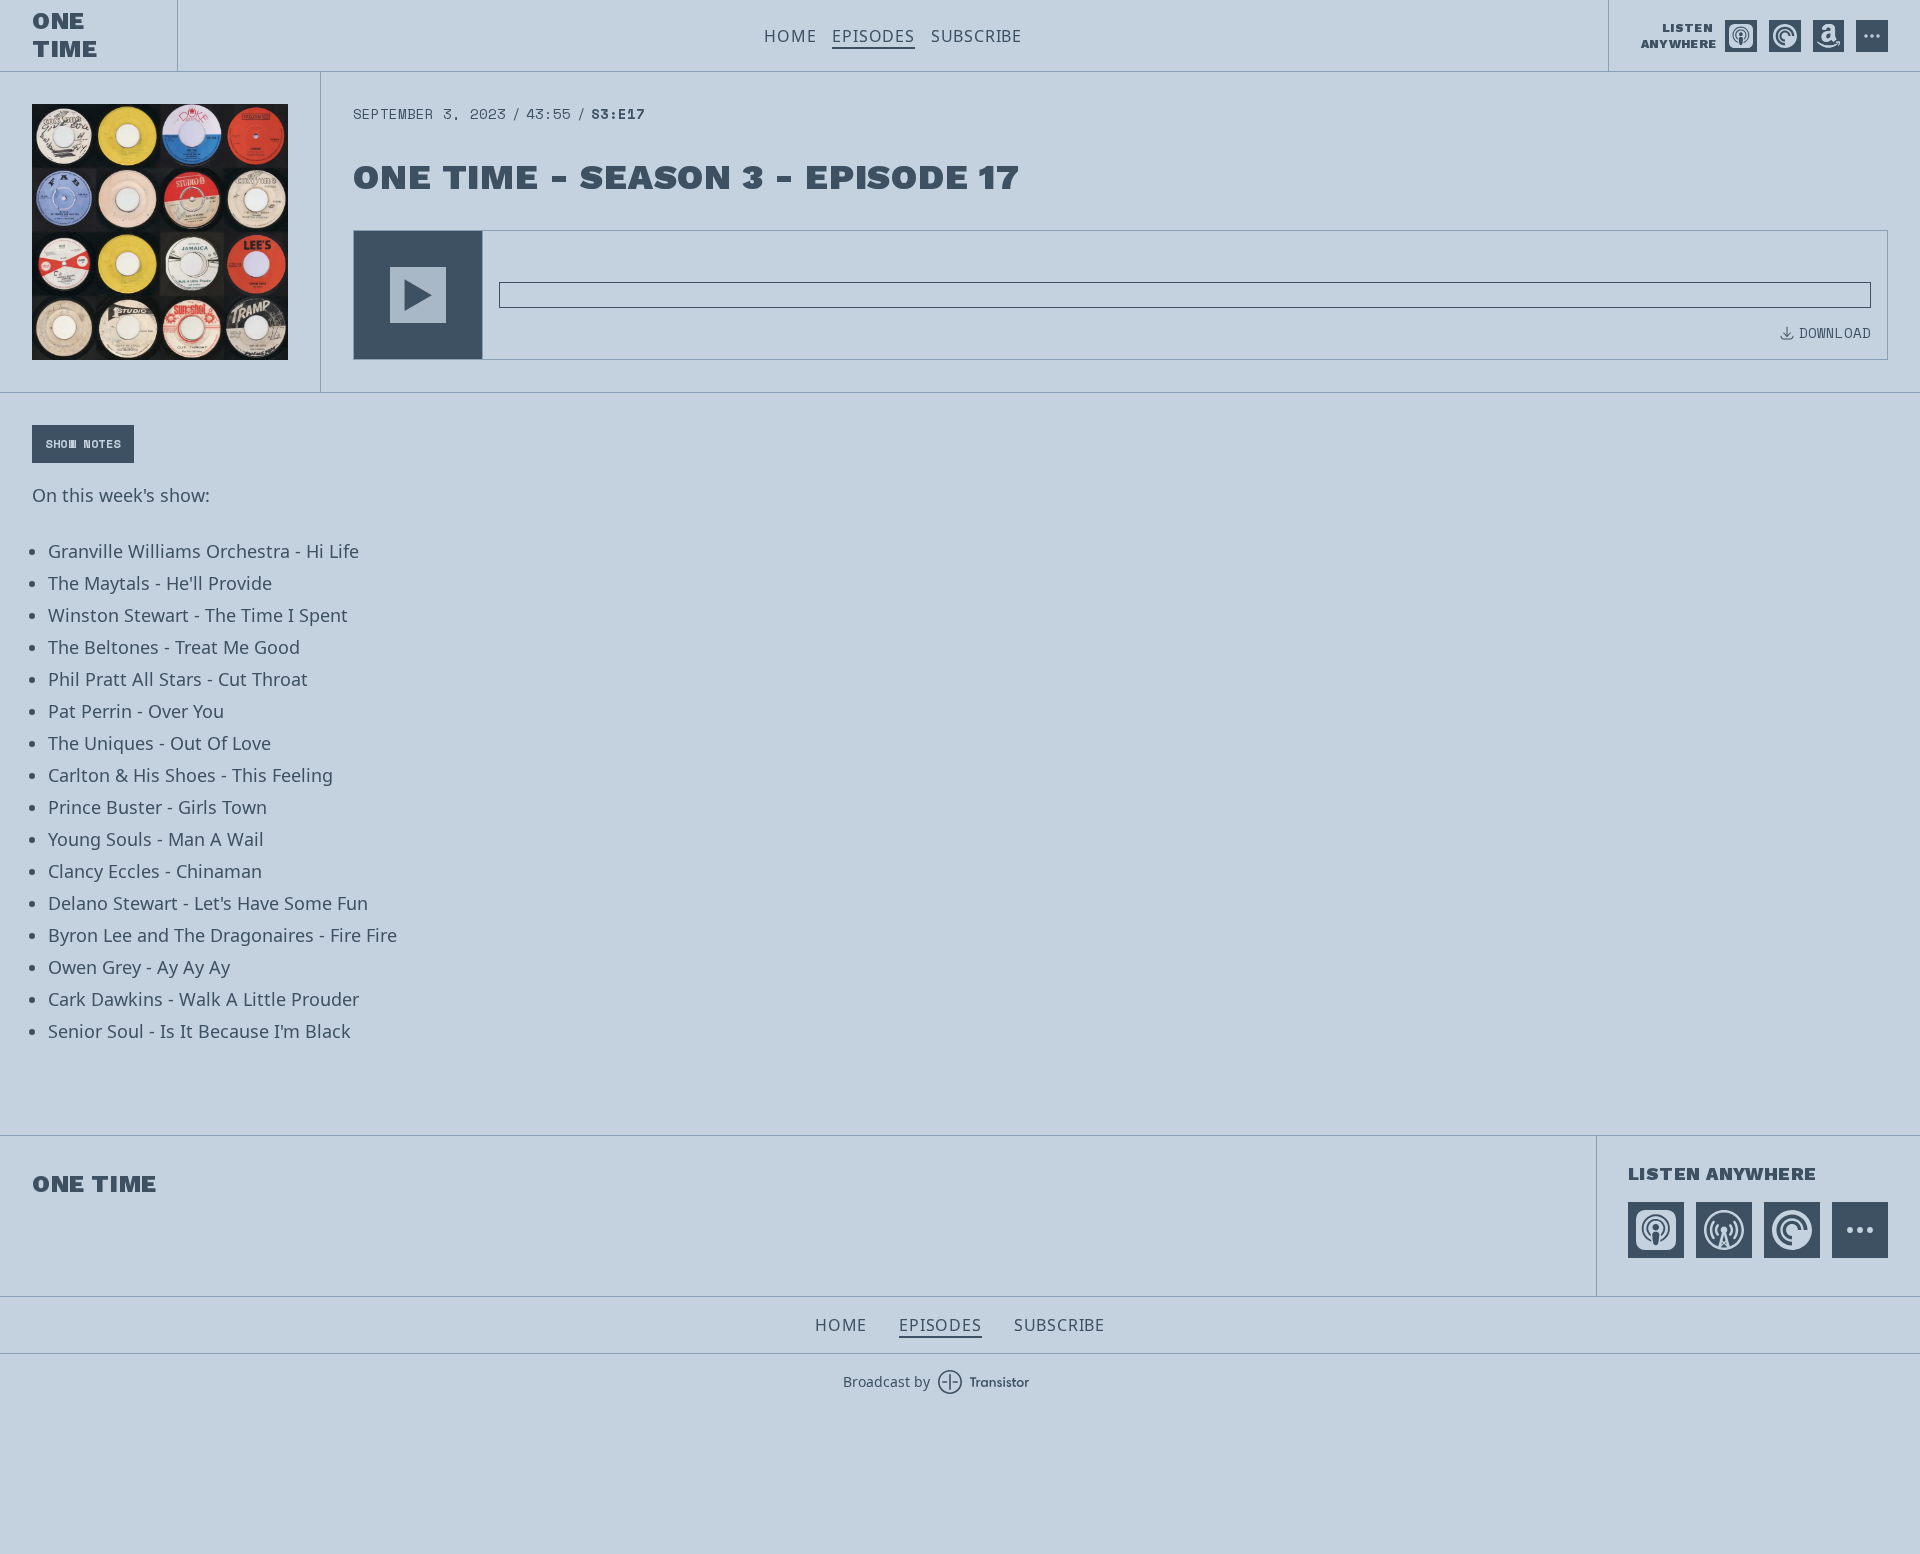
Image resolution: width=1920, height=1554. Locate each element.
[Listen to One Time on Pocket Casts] (1785, 36)
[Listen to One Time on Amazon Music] (1828, 36)
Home (790, 36)
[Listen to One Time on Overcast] (1724, 1230)
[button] (418, 295)
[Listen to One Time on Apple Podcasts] (1741, 36)
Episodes (873, 36)
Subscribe (976, 36)
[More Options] (1872, 36)
